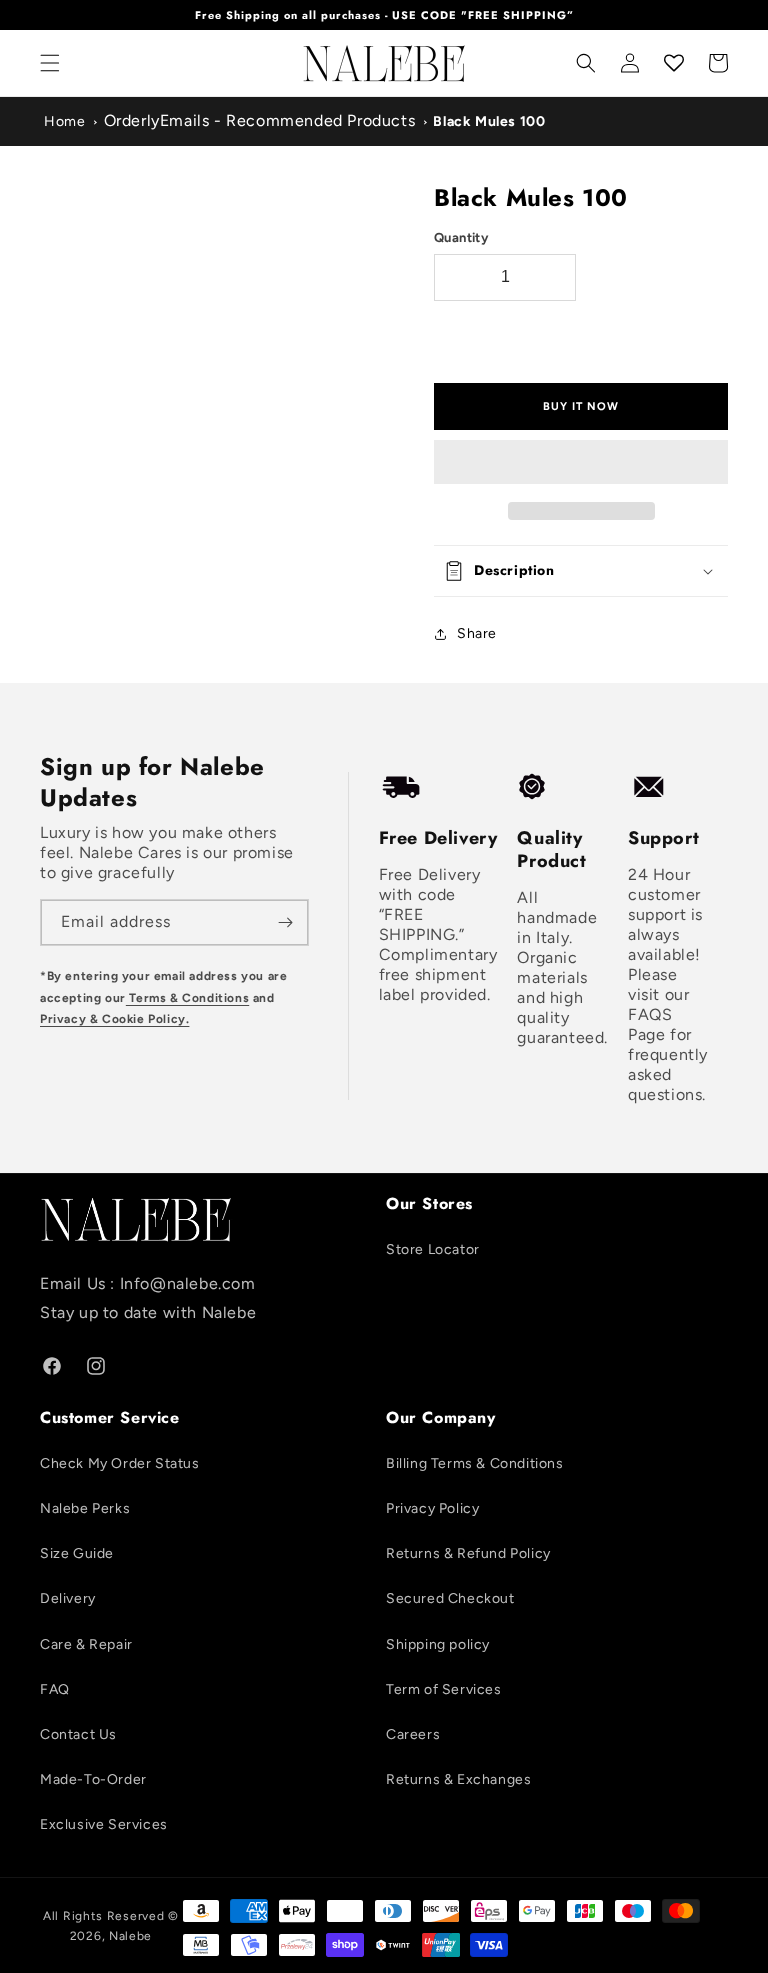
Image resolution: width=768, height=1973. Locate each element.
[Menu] (50, 63)
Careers (413, 1734)
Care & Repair (86, 1644)
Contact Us (78, 1734)
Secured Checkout (450, 1598)
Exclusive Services (104, 1824)
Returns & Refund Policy (468, 1553)
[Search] (586, 63)
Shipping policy (438, 1644)
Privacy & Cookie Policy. (114, 1019)
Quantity (461, 237)
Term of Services (444, 1689)
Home (64, 121)
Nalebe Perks (85, 1508)
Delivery (68, 1598)
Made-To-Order (93, 1779)
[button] (581, 463)
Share (477, 633)
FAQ (55, 1689)
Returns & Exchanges (458, 1779)
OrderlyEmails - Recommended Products (260, 120)
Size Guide (77, 1553)
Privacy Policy (432, 1508)
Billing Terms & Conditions (475, 1463)
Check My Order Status (120, 1463)
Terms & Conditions (187, 998)
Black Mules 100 (489, 121)
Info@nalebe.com (188, 1283)
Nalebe (130, 1936)
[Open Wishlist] (674, 63)
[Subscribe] (286, 922)
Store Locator (433, 1249)
